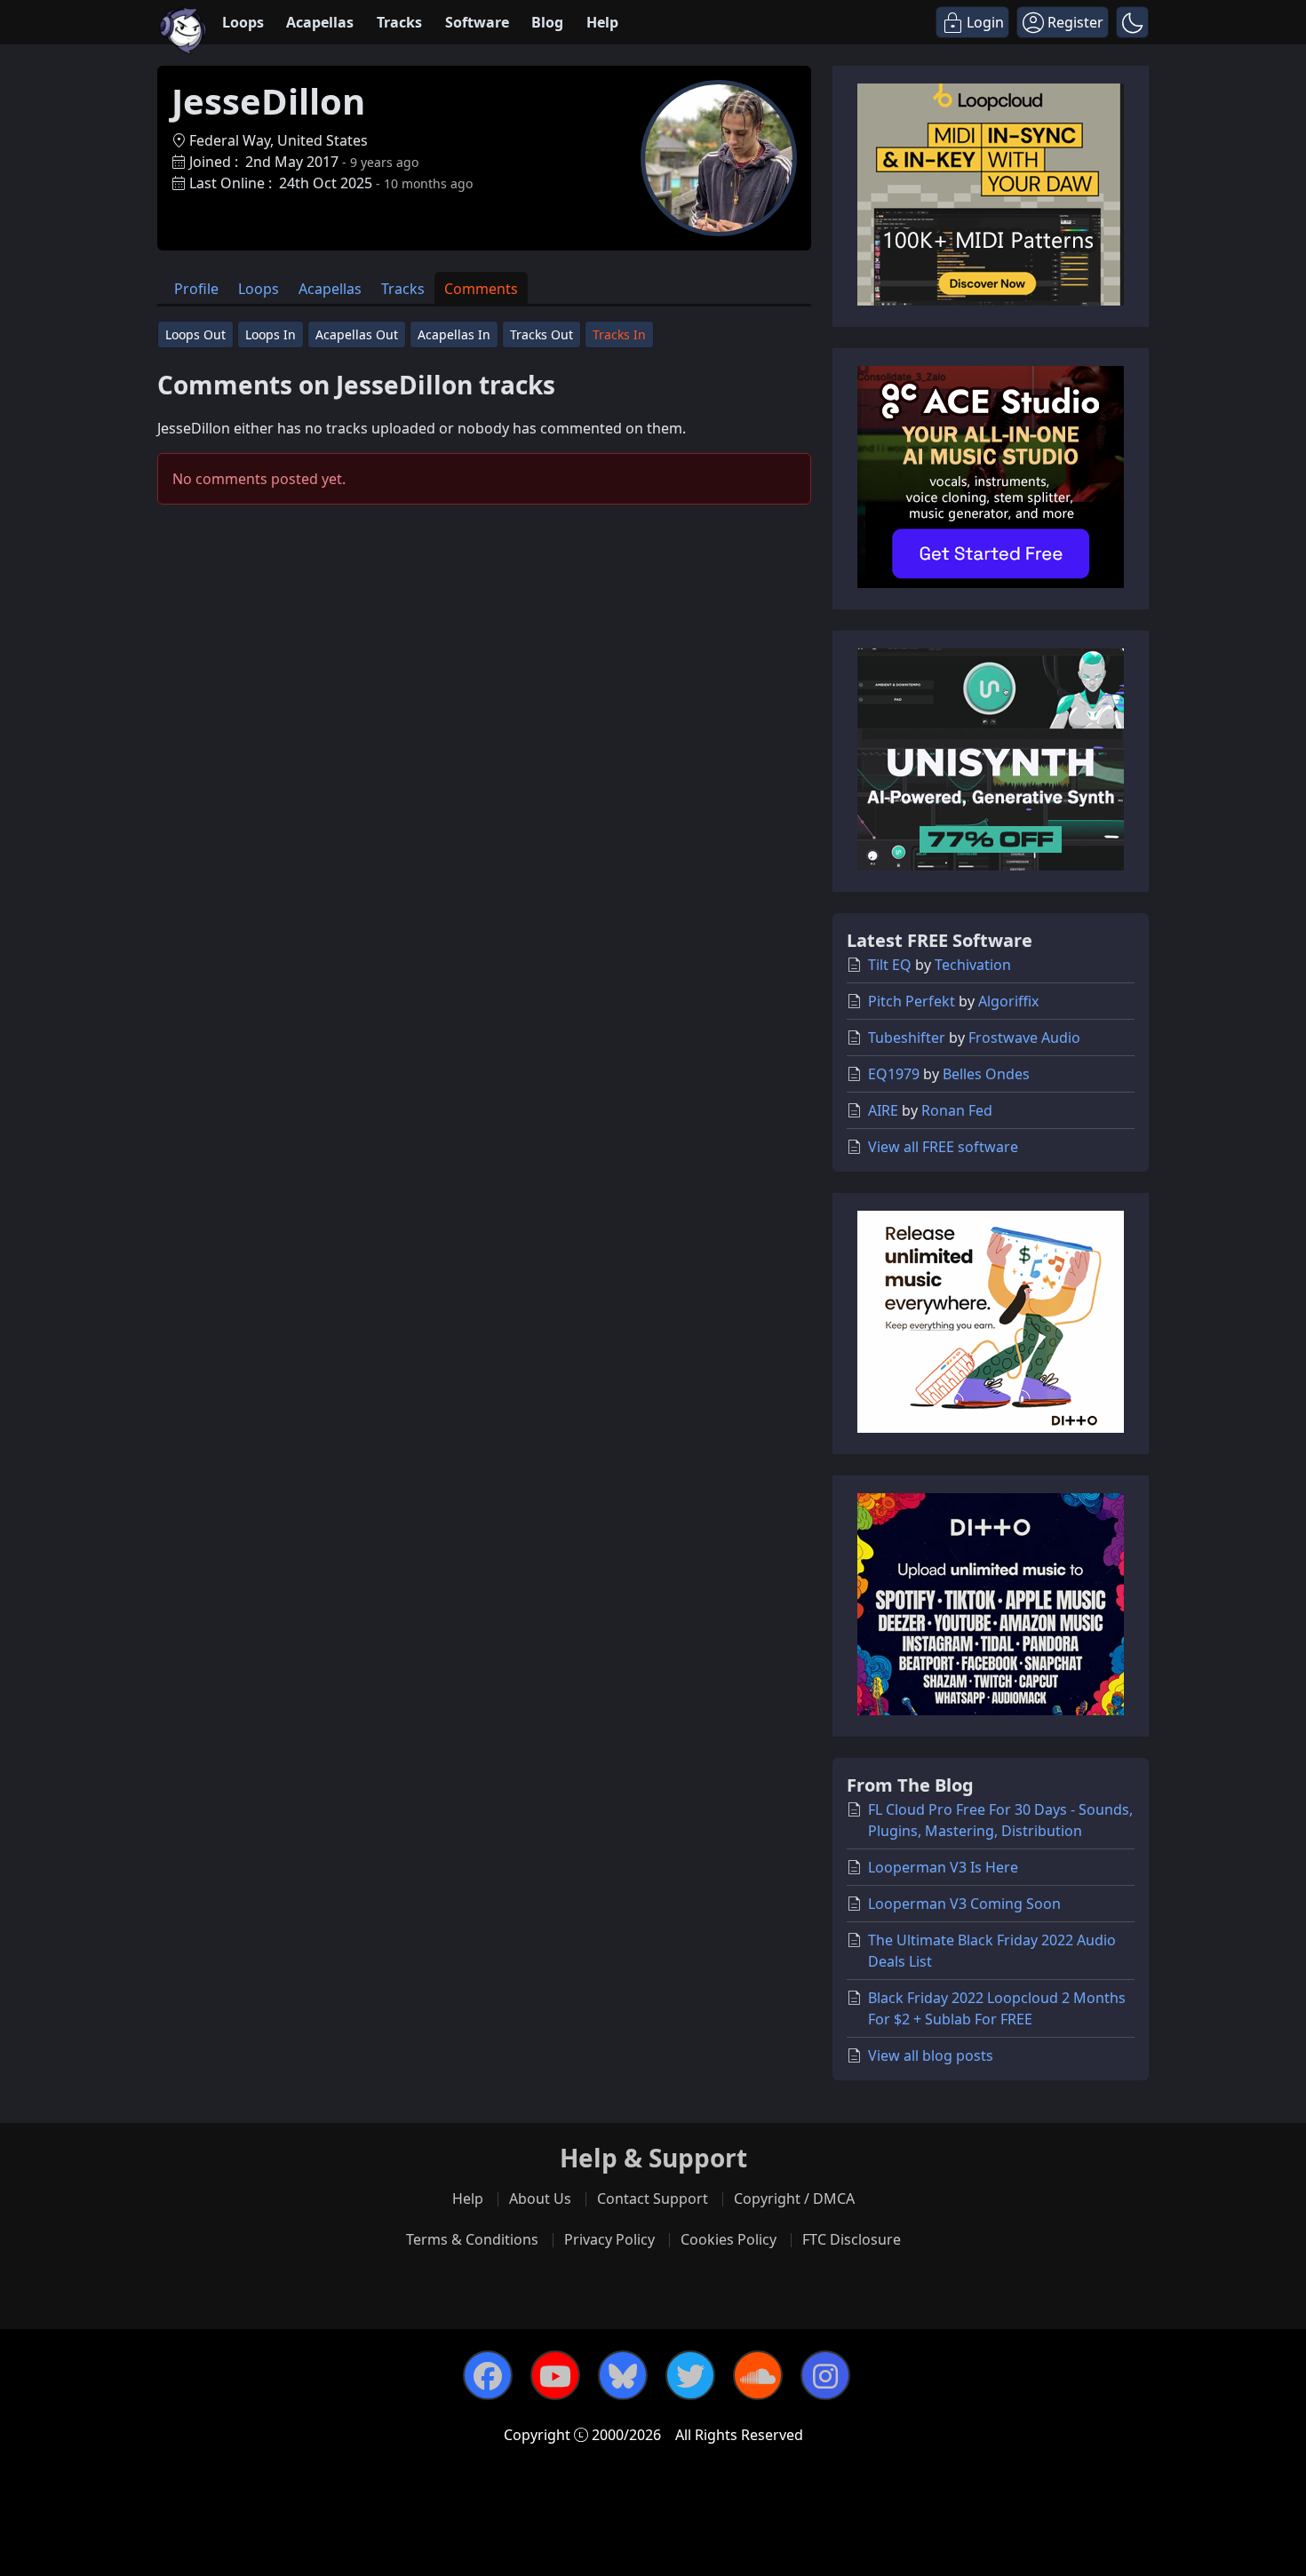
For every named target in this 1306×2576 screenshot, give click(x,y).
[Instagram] (825, 2375)
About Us (540, 2198)
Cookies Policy (729, 2239)
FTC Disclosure (852, 2239)
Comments (481, 289)
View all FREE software (943, 1147)
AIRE (883, 1110)
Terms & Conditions (472, 2239)
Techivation (973, 965)
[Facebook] (488, 2375)
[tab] (196, 288)
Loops (243, 22)
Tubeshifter (907, 1038)
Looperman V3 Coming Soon (964, 1904)
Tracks (399, 22)
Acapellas (320, 22)
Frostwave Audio (1024, 1038)
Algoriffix (1008, 1001)
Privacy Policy (609, 2239)
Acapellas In (454, 334)
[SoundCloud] (758, 2375)
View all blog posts (931, 2055)
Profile (196, 289)
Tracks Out (542, 334)
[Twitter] (690, 2375)
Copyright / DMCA (794, 2198)
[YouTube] (555, 2375)
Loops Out (195, 334)
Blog (547, 22)
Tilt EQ (890, 965)
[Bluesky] (623, 2375)
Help (602, 22)
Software (477, 22)
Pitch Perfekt (912, 1001)
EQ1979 (894, 1074)
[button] (1132, 22)
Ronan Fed (957, 1110)
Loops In (271, 334)
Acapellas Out (357, 334)
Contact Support (653, 2198)
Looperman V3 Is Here (943, 1867)
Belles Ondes (986, 1074)
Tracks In (619, 334)
